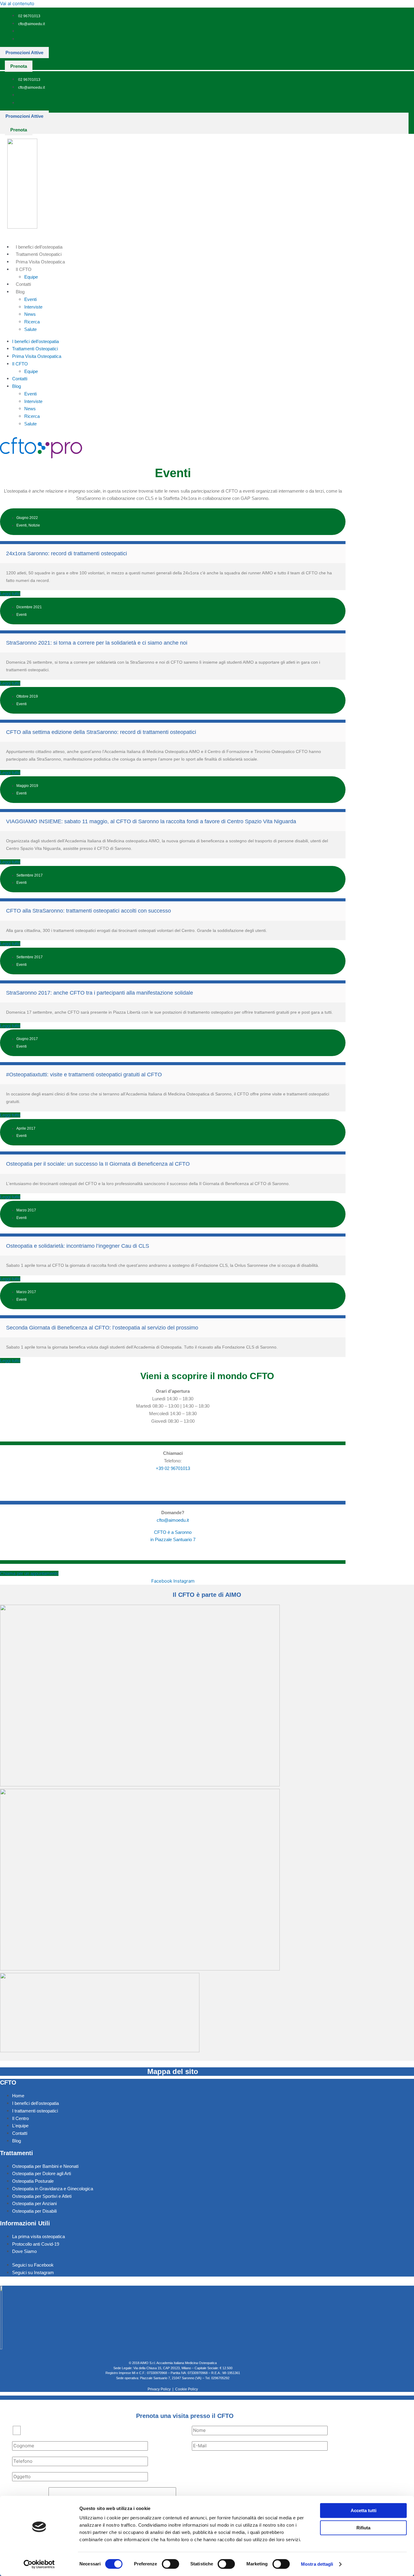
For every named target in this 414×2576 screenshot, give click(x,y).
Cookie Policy (187, 2389)
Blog (20, 292)
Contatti (23, 284)
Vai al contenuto (17, 3)
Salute (30, 329)
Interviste (33, 307)
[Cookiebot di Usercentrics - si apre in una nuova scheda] (39, 2564)
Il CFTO (24, 269)
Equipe (31, 277)
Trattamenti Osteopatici (39, 254)
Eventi (30, 299)
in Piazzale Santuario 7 (173, 1539)
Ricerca (32, 322)
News (30, 314)
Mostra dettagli (317, 2564)
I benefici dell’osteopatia (39, 247)
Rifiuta (363, 2528)
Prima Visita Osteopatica (40, 262)
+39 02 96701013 (173, 1468)
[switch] (170, 2564)
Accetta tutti (364, 2510)
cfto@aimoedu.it (173, 1520)
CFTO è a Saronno (173, 1532)
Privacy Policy (160, 2389)
